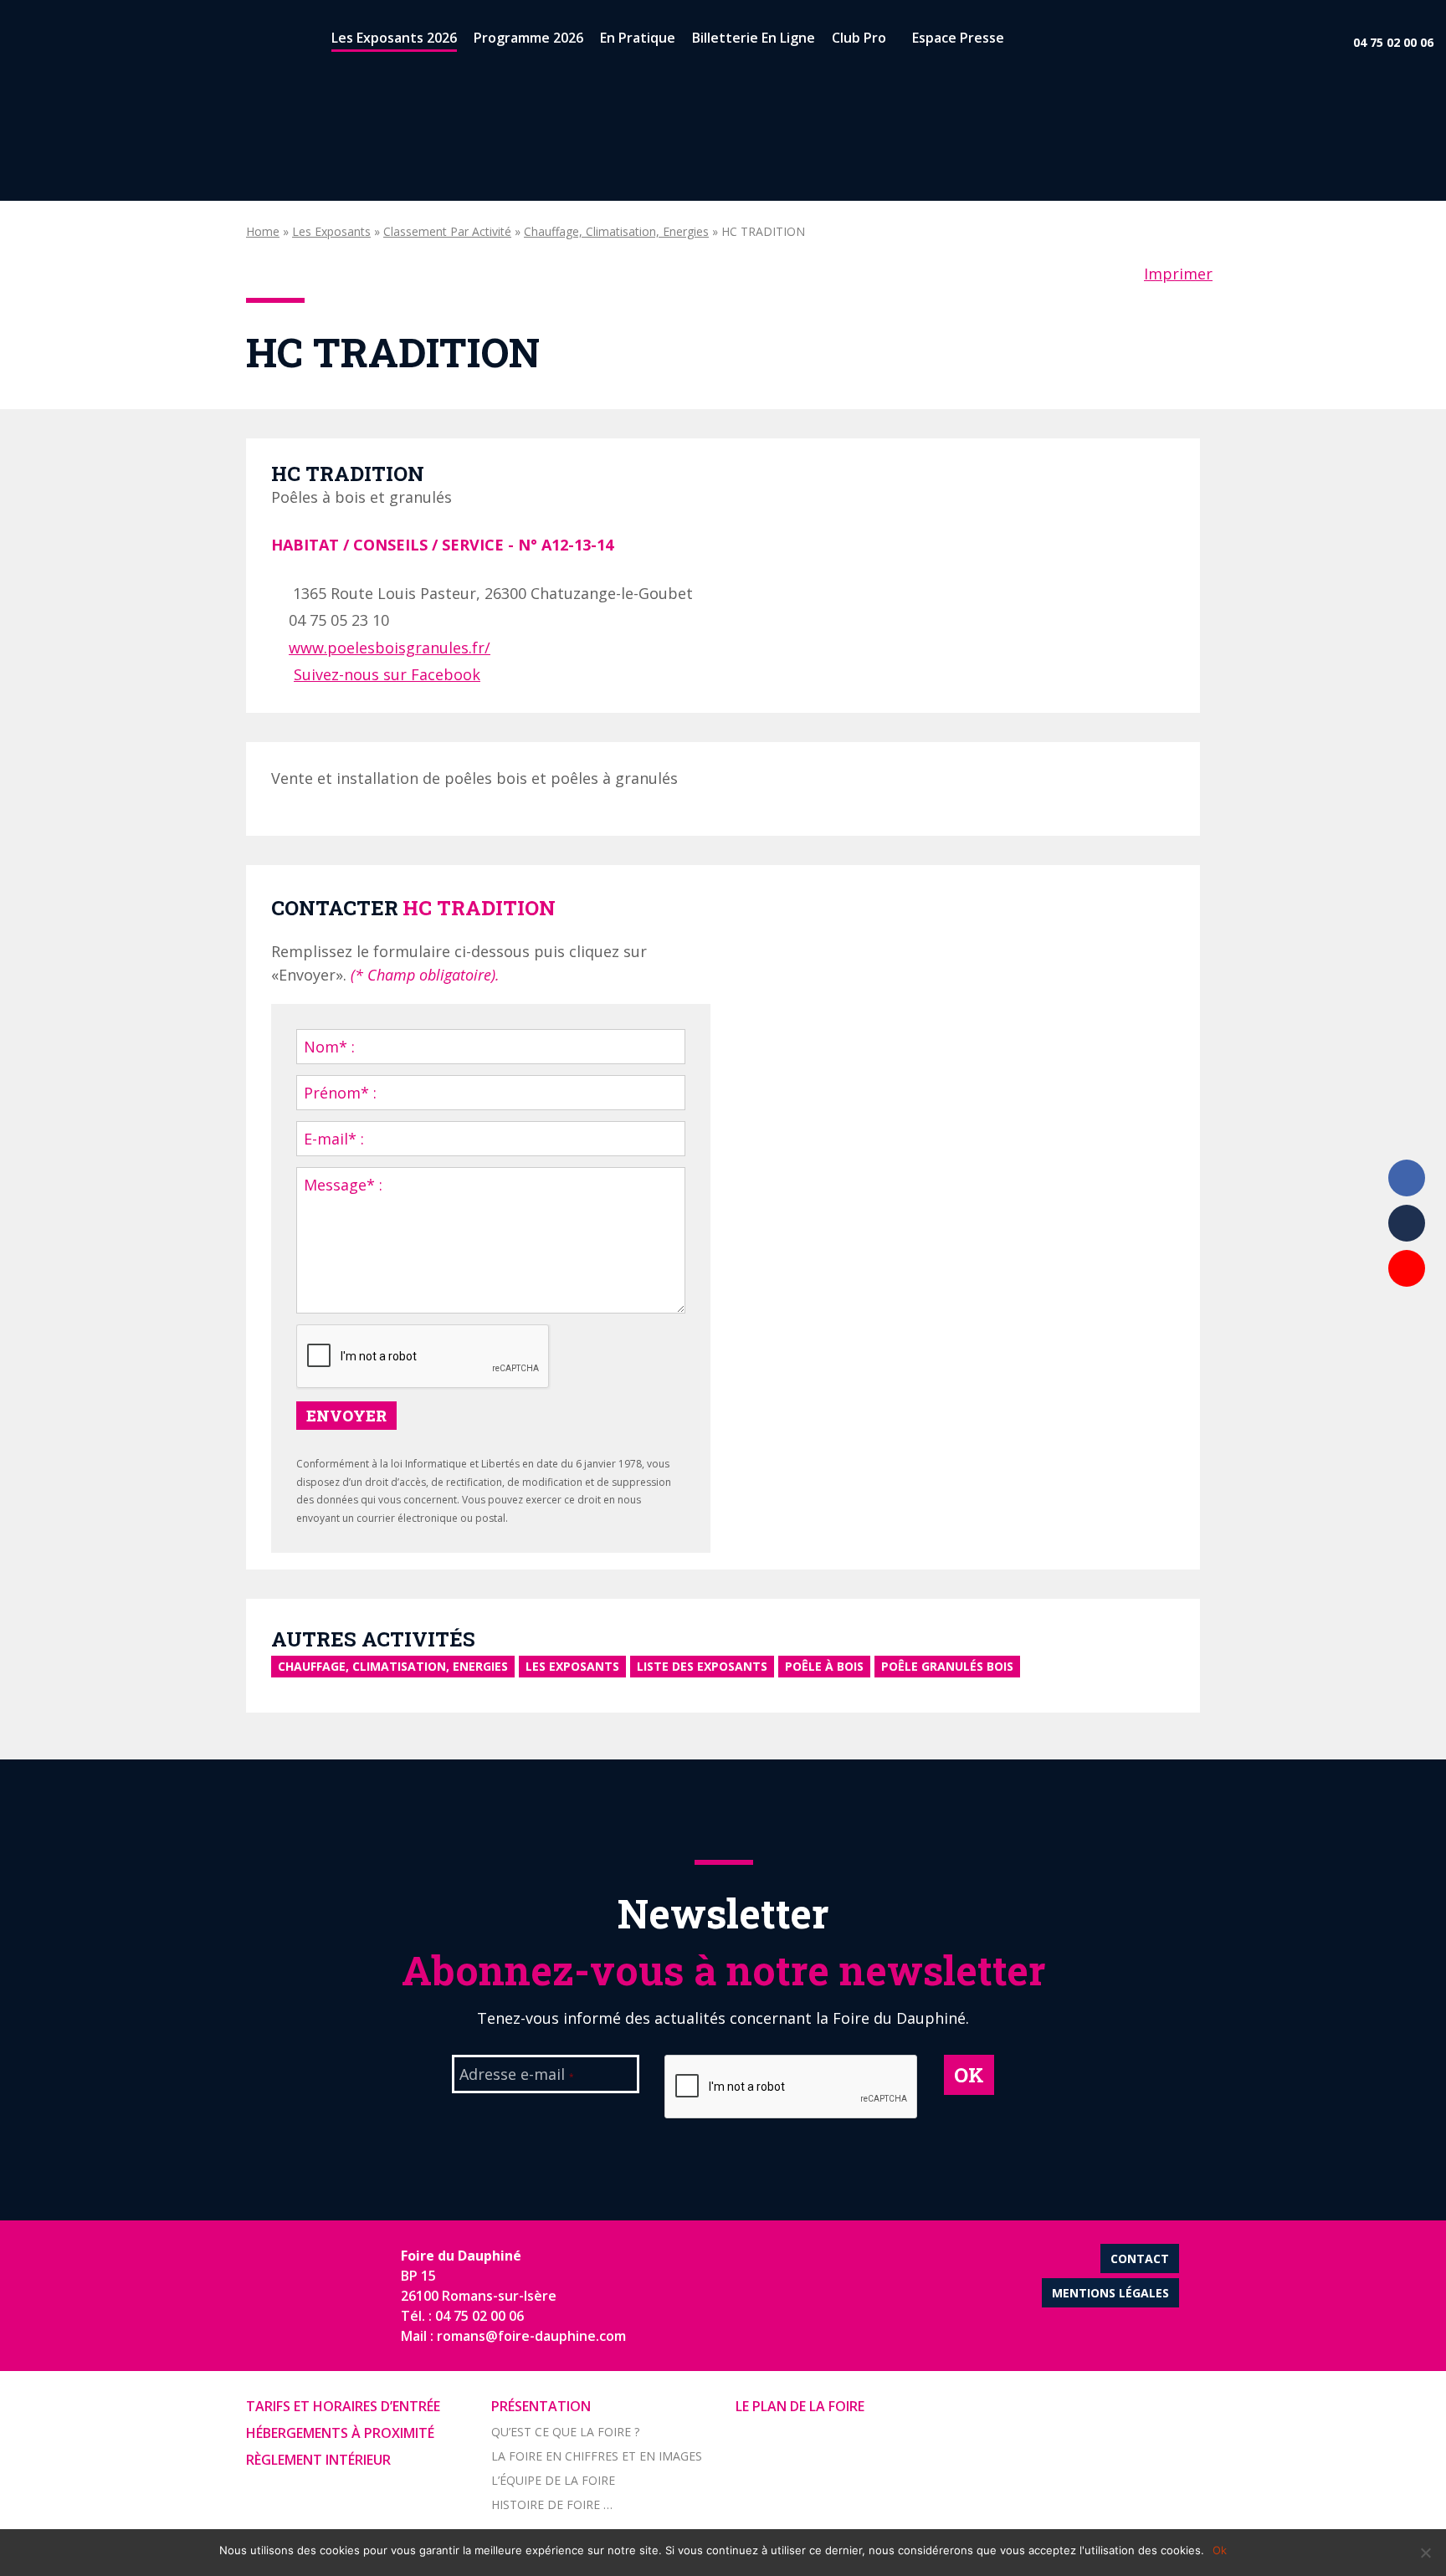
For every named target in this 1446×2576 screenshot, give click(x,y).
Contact (1140, 2258)
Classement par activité (447, 231)
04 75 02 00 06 (1393, 42)
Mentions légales (1110, 2293)
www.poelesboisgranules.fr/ (390, 648)
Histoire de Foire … (552, 2504)
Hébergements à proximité (340, 2433)
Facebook (1407, 1178)
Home (263, 231)
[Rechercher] (1027, 41)
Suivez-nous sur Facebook (387, 674)
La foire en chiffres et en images (597, 2456)
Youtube (1407, 1268)
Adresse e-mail (517, 2076)
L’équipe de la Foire (553, 2480)
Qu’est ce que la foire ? (565, 2432)
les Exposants (331, 231)
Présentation (541, 2406)
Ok (1220, 2550)
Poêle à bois (824, 1666)
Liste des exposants (702, 1666)
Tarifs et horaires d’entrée (343, 2406)
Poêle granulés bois (947, 1666)
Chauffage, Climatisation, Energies (616, 231)
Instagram (1407, 1314)
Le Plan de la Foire (800, 2406)
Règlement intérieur (318, 2460)
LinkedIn (1407, 1223)
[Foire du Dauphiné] (42, 42)
